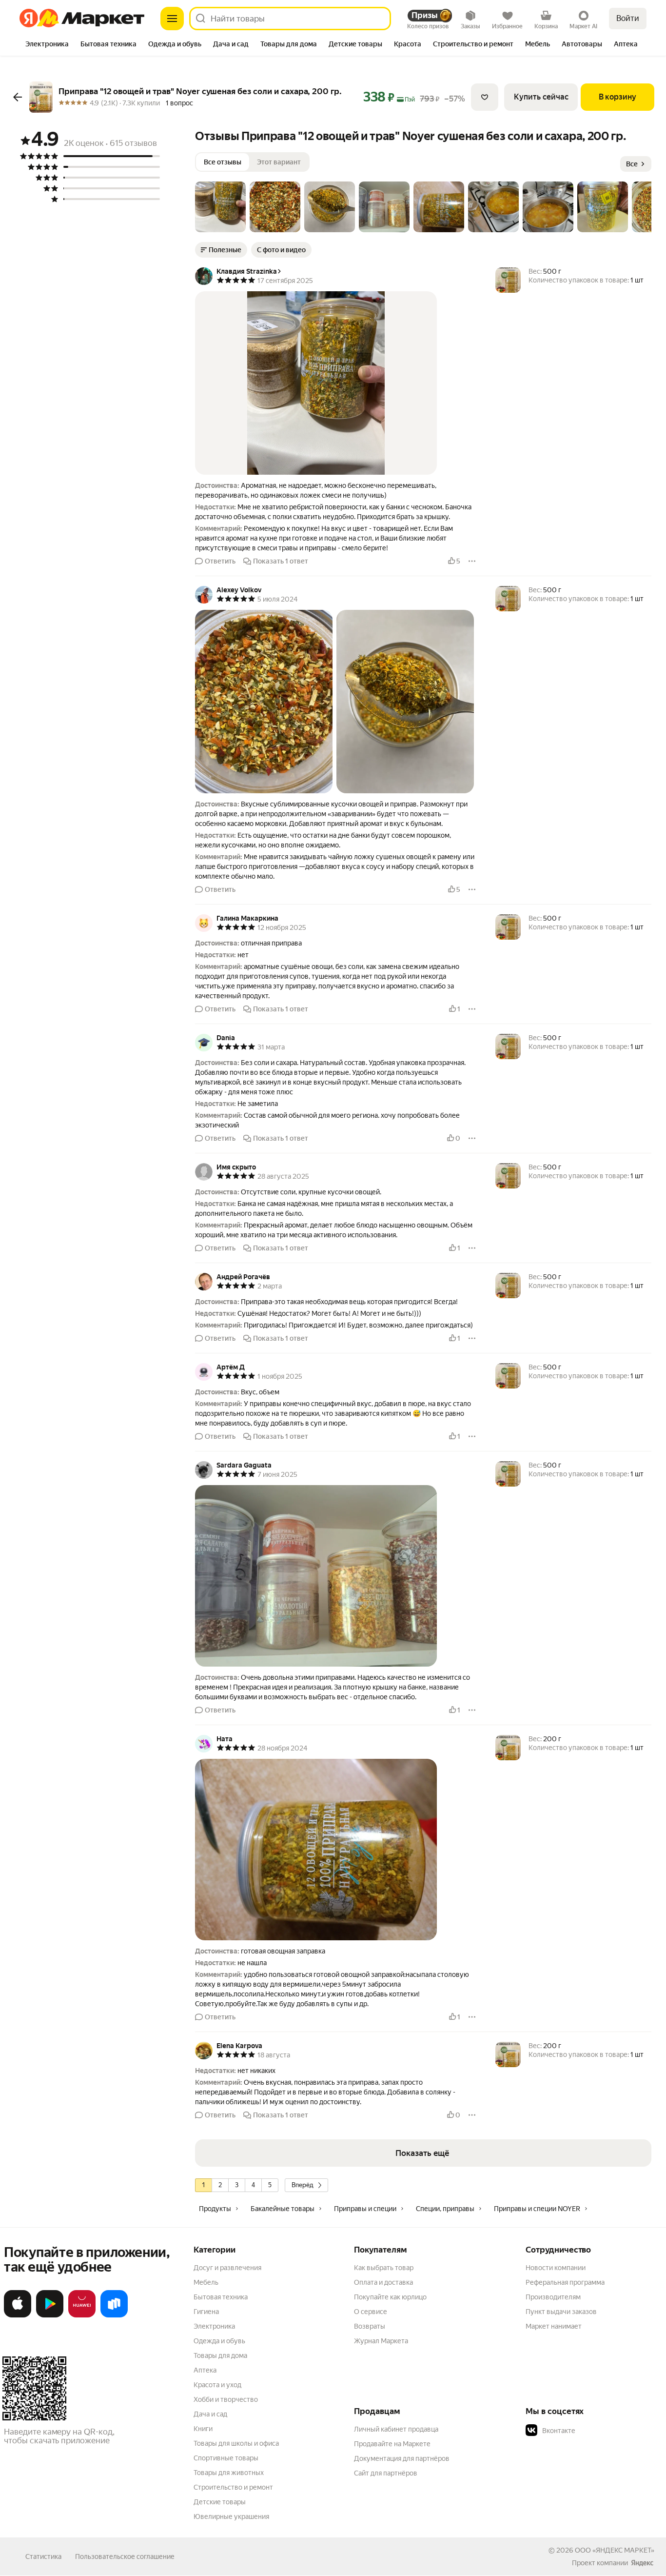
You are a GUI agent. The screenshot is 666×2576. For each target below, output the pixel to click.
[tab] (47, 45)
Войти (628, 18)
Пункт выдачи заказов (561, 2312)
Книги (203, 2429)
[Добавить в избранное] (485, 97)
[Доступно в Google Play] (50, 2315)
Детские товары (220, 2502)
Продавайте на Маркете (392, 2444)
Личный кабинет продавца (396, 2429)
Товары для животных (229, 2473)
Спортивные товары (226, 2458)
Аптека (205, 2370)
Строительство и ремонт (233, 2487)
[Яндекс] (642, 2563)
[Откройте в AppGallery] (82, 2315)
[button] (220, 207)
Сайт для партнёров (386, 2473)
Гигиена (206, 2312)
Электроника (214, 2326)
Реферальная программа (565, 2282)
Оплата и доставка (383, 2282)
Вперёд (303, 2185)
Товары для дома (220, 2355)
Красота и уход (217, 2385)
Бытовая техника (221, 2297)
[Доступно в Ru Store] (114, 2315)
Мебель (206, 2282)
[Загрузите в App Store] (18, 2315)
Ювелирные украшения (231, 2516)
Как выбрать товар (384, 2268)
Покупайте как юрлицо (390, 2297)
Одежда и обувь (219, 2341)
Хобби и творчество (226, 2399)
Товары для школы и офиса (236, 2443)
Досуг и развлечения (227, 2268)
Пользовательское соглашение (125, 2556)
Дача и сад (210, 2414)
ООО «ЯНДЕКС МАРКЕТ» (615, 2550)
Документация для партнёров (402, 2458)
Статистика (43, 2556)
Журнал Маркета (381, 2341)
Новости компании (556, 2268)
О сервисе (371, 2312)
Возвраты (370, 2326)
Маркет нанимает (554, 2326)
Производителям (553, 2297)
